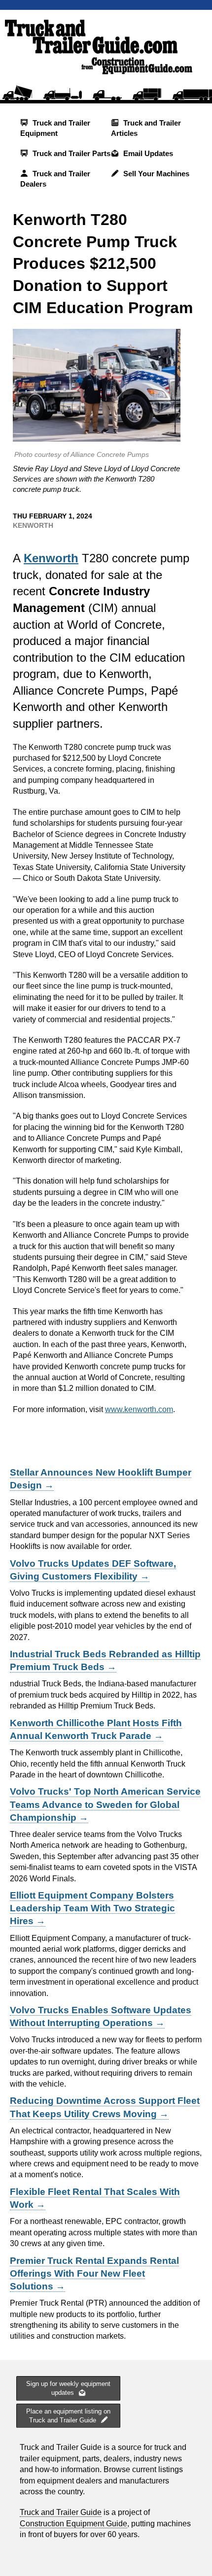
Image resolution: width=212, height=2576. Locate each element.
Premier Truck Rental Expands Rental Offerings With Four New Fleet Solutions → (94, 2273)
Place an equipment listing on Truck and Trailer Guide (68, 2416)
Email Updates (147, 153)
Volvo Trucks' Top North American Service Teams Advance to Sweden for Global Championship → (105, 1804)
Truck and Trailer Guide (61, 2512)
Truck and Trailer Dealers (55, 179)
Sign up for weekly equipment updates (68, 2388)
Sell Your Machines (155, 174)
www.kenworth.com (139, 1409)
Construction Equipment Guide (73, 2524)
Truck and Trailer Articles (146, 128)
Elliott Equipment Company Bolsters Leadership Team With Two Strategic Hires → (92, 1908)
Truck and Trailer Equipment (55, 128)
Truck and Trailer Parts (71, 153)
